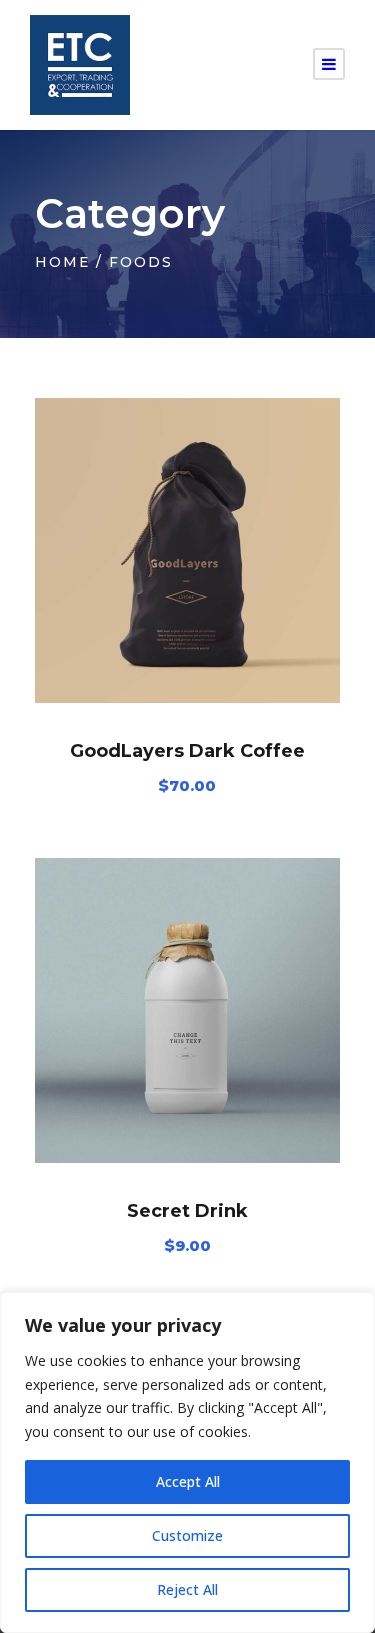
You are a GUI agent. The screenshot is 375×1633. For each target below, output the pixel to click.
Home (62, 262)
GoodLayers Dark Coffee (187, 751)
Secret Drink (187, 1211)
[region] (187, 1462)
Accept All (188, 1481)
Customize (187, 1535)
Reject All (187, 1589)
